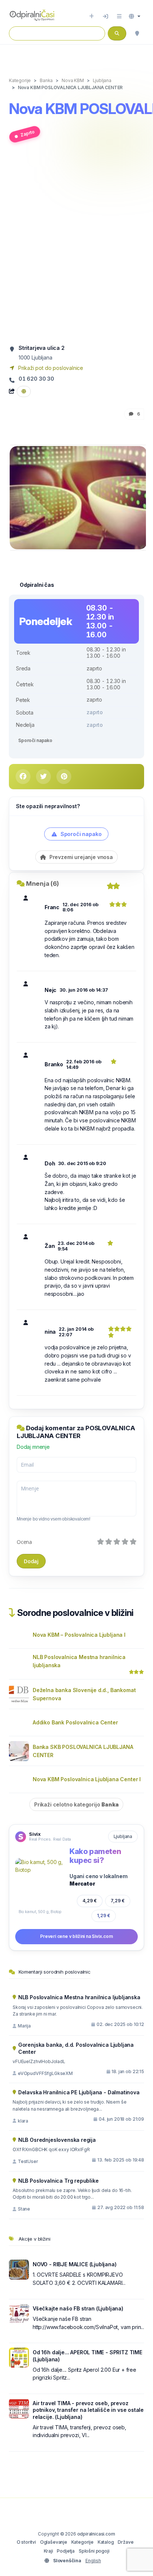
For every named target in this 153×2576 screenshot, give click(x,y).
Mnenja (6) (43, 884)
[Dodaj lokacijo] (92, 16)
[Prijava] (105, 16)
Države (126, 2542)
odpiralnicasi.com (96, 2534)
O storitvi (26, 2542)
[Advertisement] (76, 247)
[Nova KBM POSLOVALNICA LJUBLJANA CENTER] (78, 497)
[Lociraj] (137, 33)
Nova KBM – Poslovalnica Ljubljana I (79, 1635)
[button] (135, 16)
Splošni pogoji (94, 2551)
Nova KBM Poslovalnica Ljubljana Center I (87, 1779)
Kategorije (82, 2542)
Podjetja (66, 2551)
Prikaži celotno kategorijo (76, 1804)
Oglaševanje (54, 2542)
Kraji (48, 2551)
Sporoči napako (35, 740)
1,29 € (104, 1915)
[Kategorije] (119, 16)
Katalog (106, 2542)
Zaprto (27, 134)
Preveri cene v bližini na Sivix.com (76, 1936)
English (93, 2561)
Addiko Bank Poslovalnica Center (75, 1722)
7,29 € (118, 1901)
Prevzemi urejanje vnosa (80, 857)
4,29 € (90, 1901)
